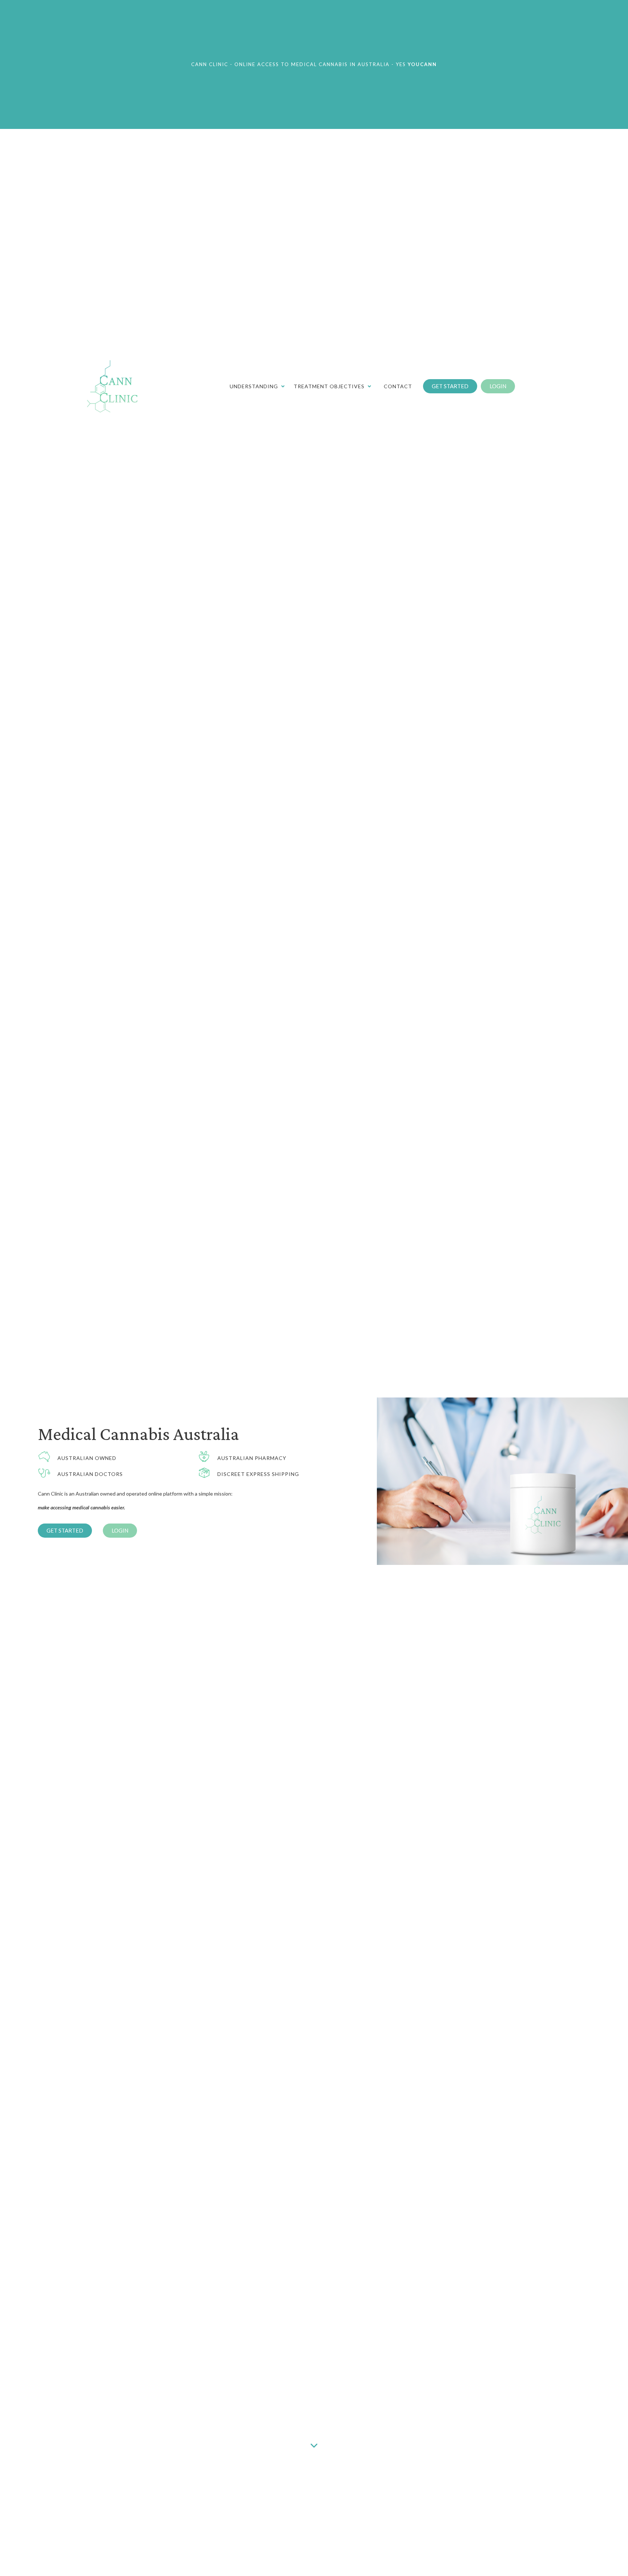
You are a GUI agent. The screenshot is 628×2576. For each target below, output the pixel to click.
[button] (450, 386)
